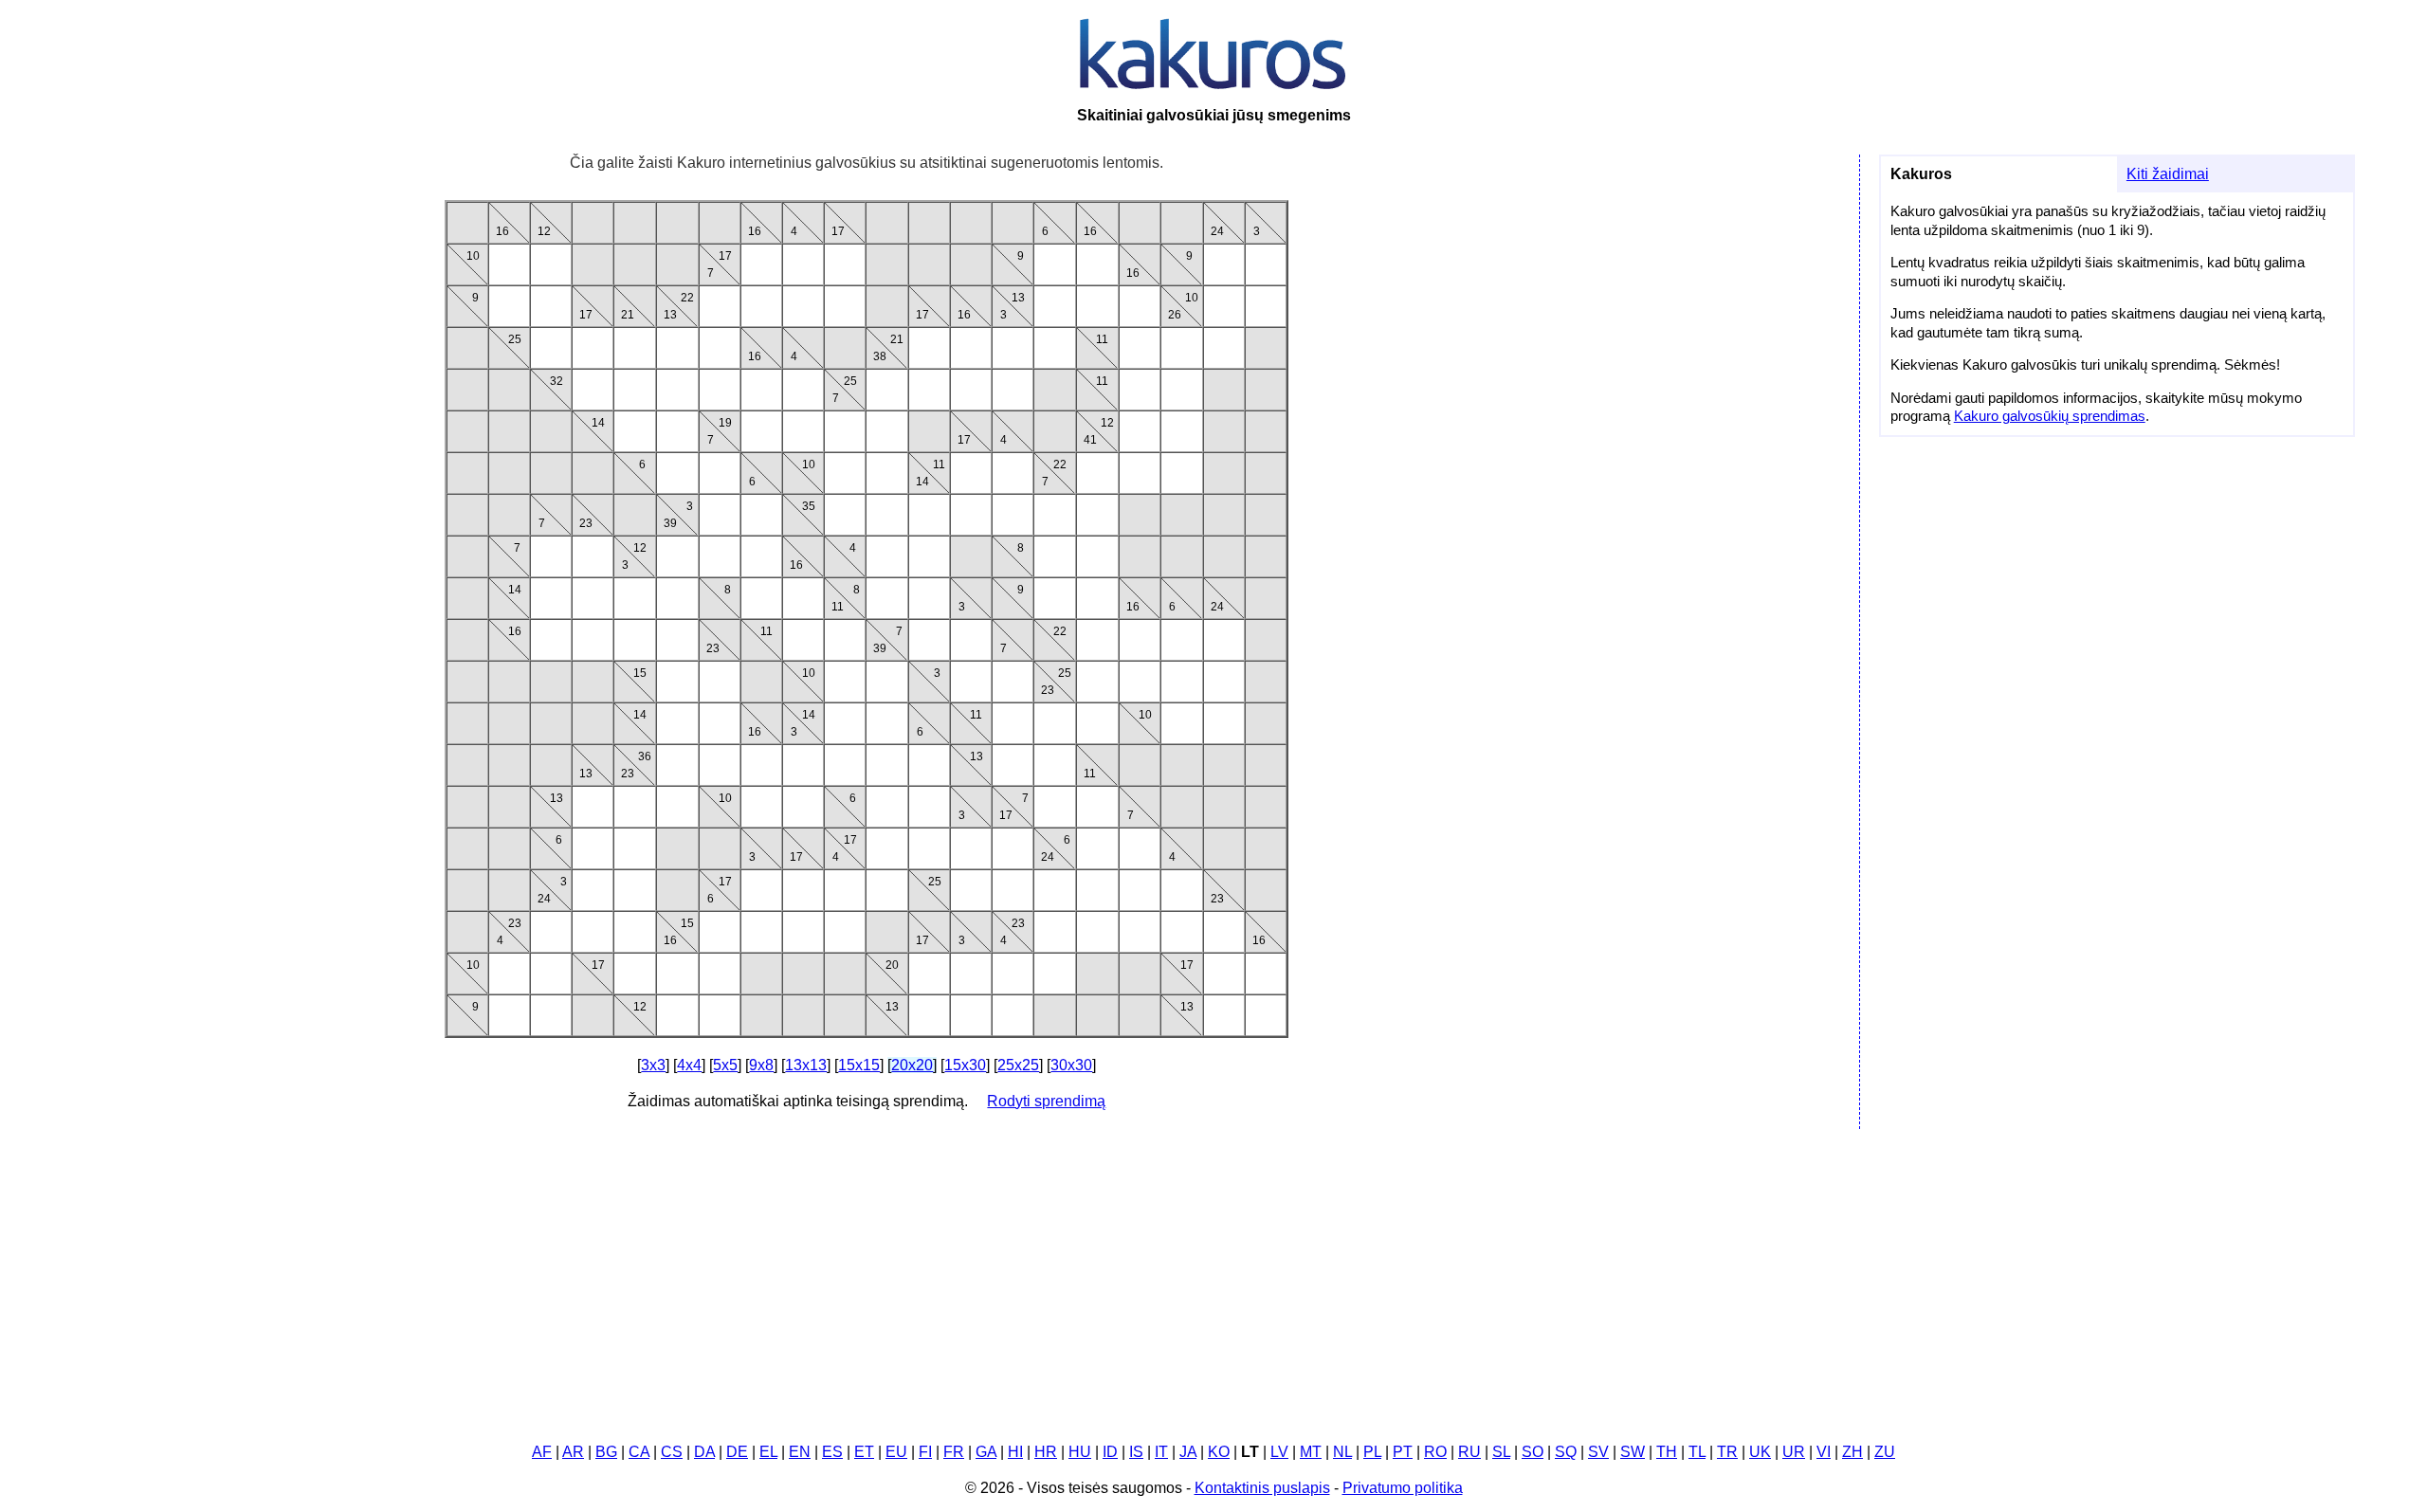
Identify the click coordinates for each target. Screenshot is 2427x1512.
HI (1015, 1452)
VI (1824, 1452)
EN (800, 1452)
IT (1161, 1452)
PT (1403, 1452)
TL (1697, 1452)
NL (1342, 1452)
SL (1501, 1452)
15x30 (965, 1065)
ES (832, 1452)
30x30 (1071, 1065)
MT (1311, 1452)
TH (1667, 1452)
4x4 (689, 1065)
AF (542, 1452)
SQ (1566, 1452)
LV (1279, 1452)
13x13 (806, 1065)
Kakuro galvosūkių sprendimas (2050, 416)
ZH (1852, 1452)
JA (1188, 1452)
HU (1080, 1452)
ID (1110, 1452)
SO (1533, 1452)
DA (704, 1452)
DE (737, 1452)
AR (573, 1452)
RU (1469, 1452)
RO (1435, 1452)
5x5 (725, 1065)
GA (986, 1452)
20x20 (912, 1065)
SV (1598, 1452)
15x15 (859, 1065)
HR (1046, 1452)
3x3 (653, 1065)
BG (606, 1452)
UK (1760, 1452)
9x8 (761, 1065)
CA (639, 1452)
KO (1219, 1452)
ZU (1885, 1452)
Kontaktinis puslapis (1262, 1488)
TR (1727, 1452)
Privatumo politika (1403, 1488)
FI (925, 1452)
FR (954, 1452)
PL (1372, 1452)
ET (864, 1452)
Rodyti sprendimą (1046, 1101)
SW (1633, 1452)
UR (1794, 1452)
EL (768, 1452)
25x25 (1018, 1065)
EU (896, 1452)
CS (672, 1452)
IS (1136, 1452)
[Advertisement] (1213, 1278)
